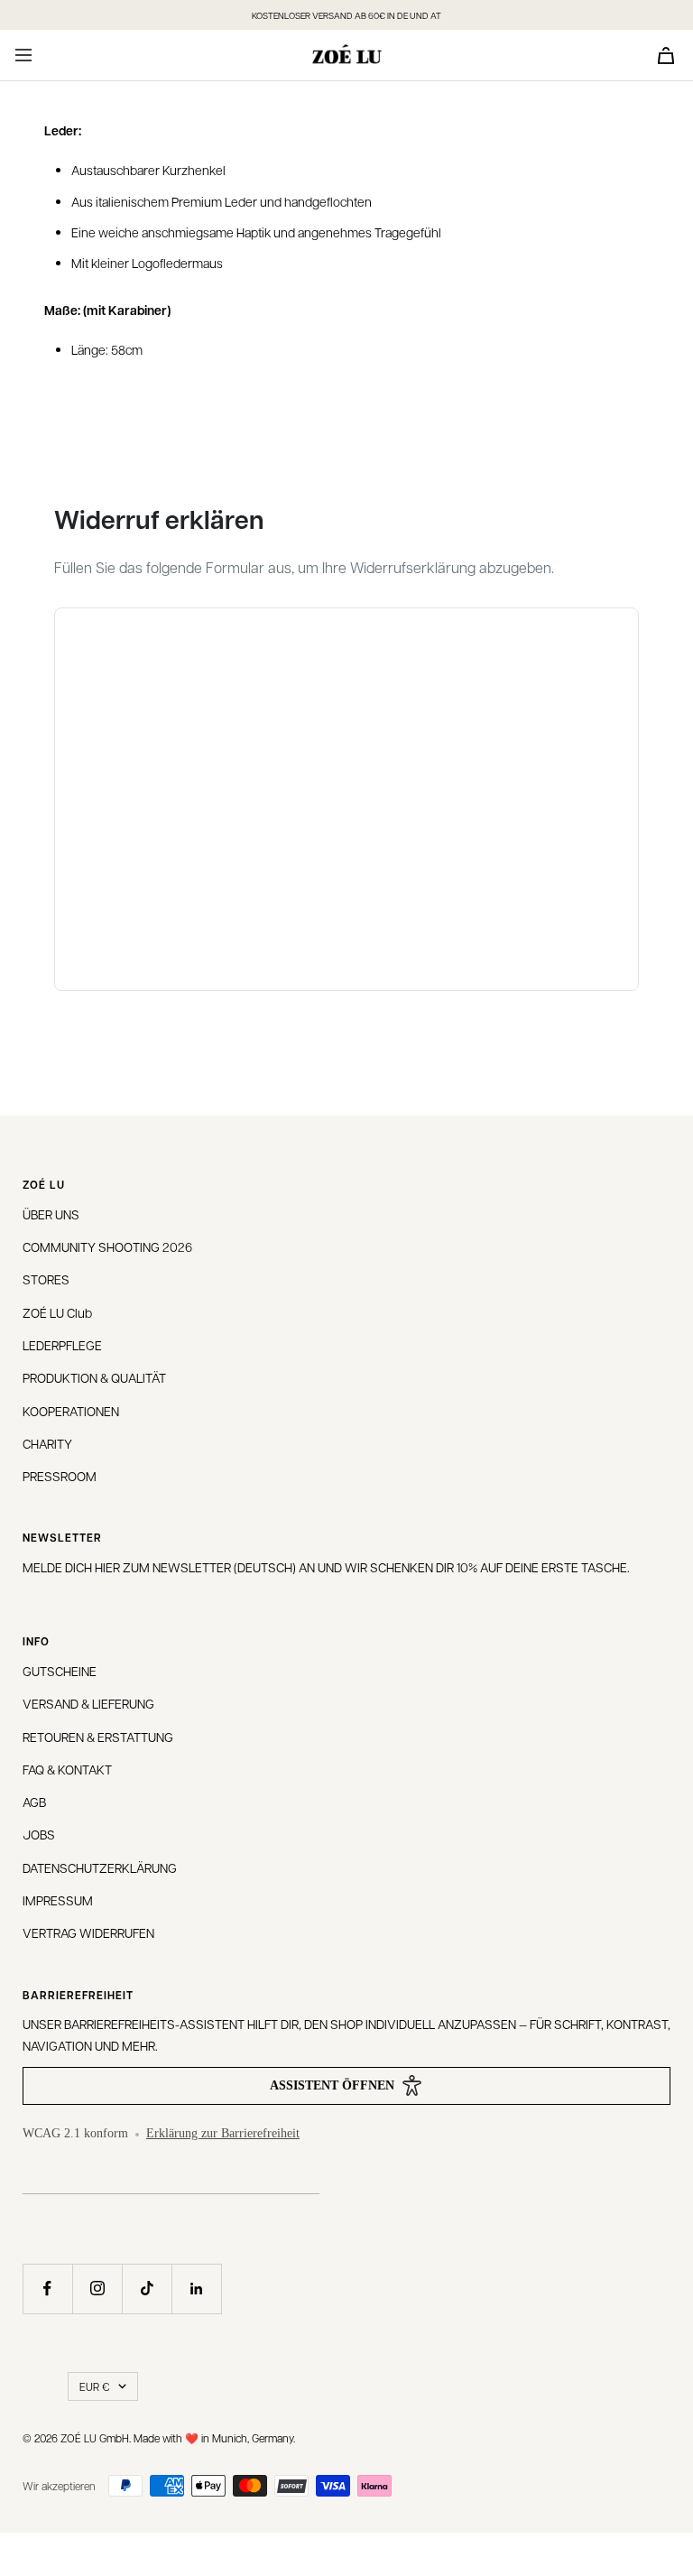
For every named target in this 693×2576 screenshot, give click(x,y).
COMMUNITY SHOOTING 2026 (107, 1246)
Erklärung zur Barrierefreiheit (223, 2133)
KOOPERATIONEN (71, 1411)
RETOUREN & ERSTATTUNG (98, 1737)
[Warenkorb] (666, 56)
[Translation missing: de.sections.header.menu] (23, 55)
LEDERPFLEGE (62, 1345)
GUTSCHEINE (60, 1671)
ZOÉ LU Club (57, 1312)
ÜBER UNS (51, 1214)
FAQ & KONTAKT (67, 1769)
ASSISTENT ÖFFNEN (332, 2085)
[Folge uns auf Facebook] (47, 2289)
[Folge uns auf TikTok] (147, 2289)
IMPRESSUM (58, 1900)
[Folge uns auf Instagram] (97, 2289)
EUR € (94, 2386)
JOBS (39, 1834)
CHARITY (47, 1443)
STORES (46, 1279)
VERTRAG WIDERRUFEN (88, 1932)
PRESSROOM (60, 1476)
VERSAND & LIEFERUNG (88, 1703)
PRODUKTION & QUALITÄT (94, 1377)
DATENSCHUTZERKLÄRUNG (100, 1867)
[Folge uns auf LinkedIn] (196, 2289)
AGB (34, 1802)
